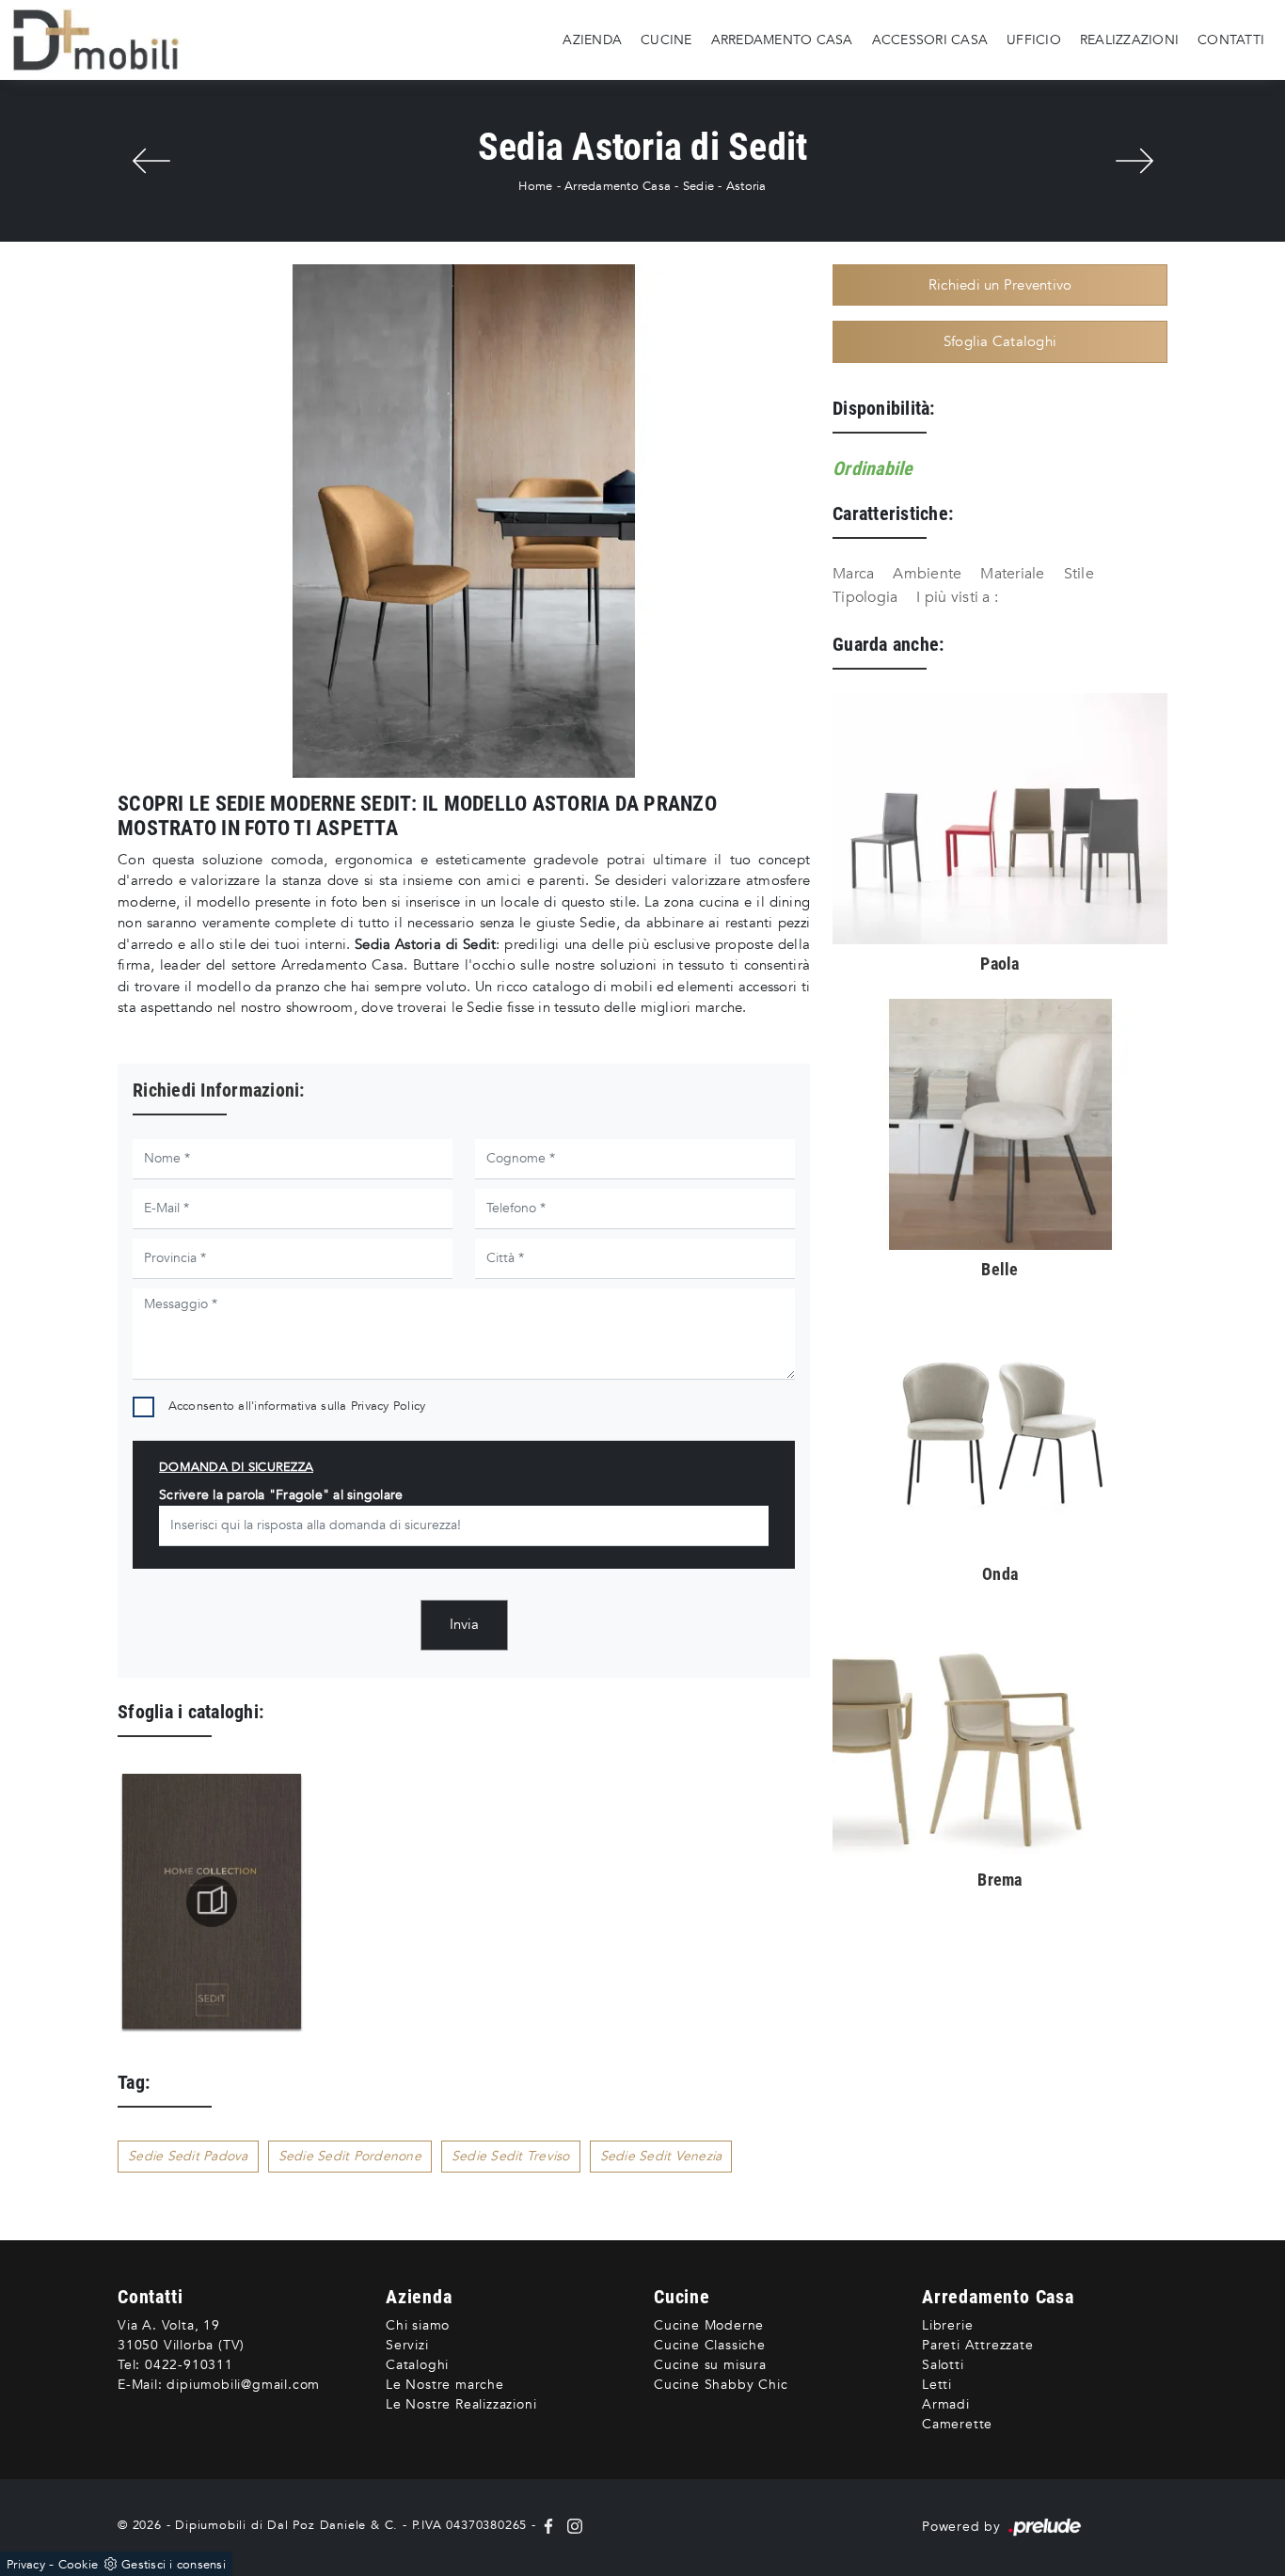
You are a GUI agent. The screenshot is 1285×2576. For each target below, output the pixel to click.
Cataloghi (417, 2365)
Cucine (666, 39)
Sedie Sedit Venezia (661, 2156)
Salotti (943, 2365)
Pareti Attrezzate (978, 2345)
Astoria (746, 186)
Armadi (946, 2404)
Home (535, 186)
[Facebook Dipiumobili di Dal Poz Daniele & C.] (551, 2525)
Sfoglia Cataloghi (1000, 341)
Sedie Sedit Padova (188, 2156)
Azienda (592, 39)
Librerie (947, 2325)
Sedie (698, 186)
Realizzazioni (1129, 39)
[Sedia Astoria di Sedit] (464, 521)
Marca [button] (853, 574)
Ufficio (1034, 39)
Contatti (1231, 39)
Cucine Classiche (710, 2345)
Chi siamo (418, 2325)
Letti (937, 2385)
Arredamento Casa (782, 39)
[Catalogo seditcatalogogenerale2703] (212, 1902)
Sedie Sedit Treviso (511, 2156)
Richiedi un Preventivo (1000, 285)
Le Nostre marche (445, 2385)
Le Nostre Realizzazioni (461, 2404)
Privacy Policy (389, 1406)
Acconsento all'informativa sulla (297, 1406)
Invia (464, 1624)
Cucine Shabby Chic (721, 2385)
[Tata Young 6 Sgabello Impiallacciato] (1134, 161)
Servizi (407, 2345)
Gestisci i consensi (174, 2565)
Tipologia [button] (865, 597)
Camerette (957, 2424)
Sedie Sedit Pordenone (350, 2156)
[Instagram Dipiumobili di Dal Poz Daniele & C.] (571, 2525)
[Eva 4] (151, 161)
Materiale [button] (1012, 574)
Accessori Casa (930, 39)
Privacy (26, 2565)
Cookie (79, 2565)
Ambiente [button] (927, 574)
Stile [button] (1079, 574)
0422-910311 (189, 2365)
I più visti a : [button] (957, 597)
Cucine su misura (710, 2365)
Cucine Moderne (709, 2325)
